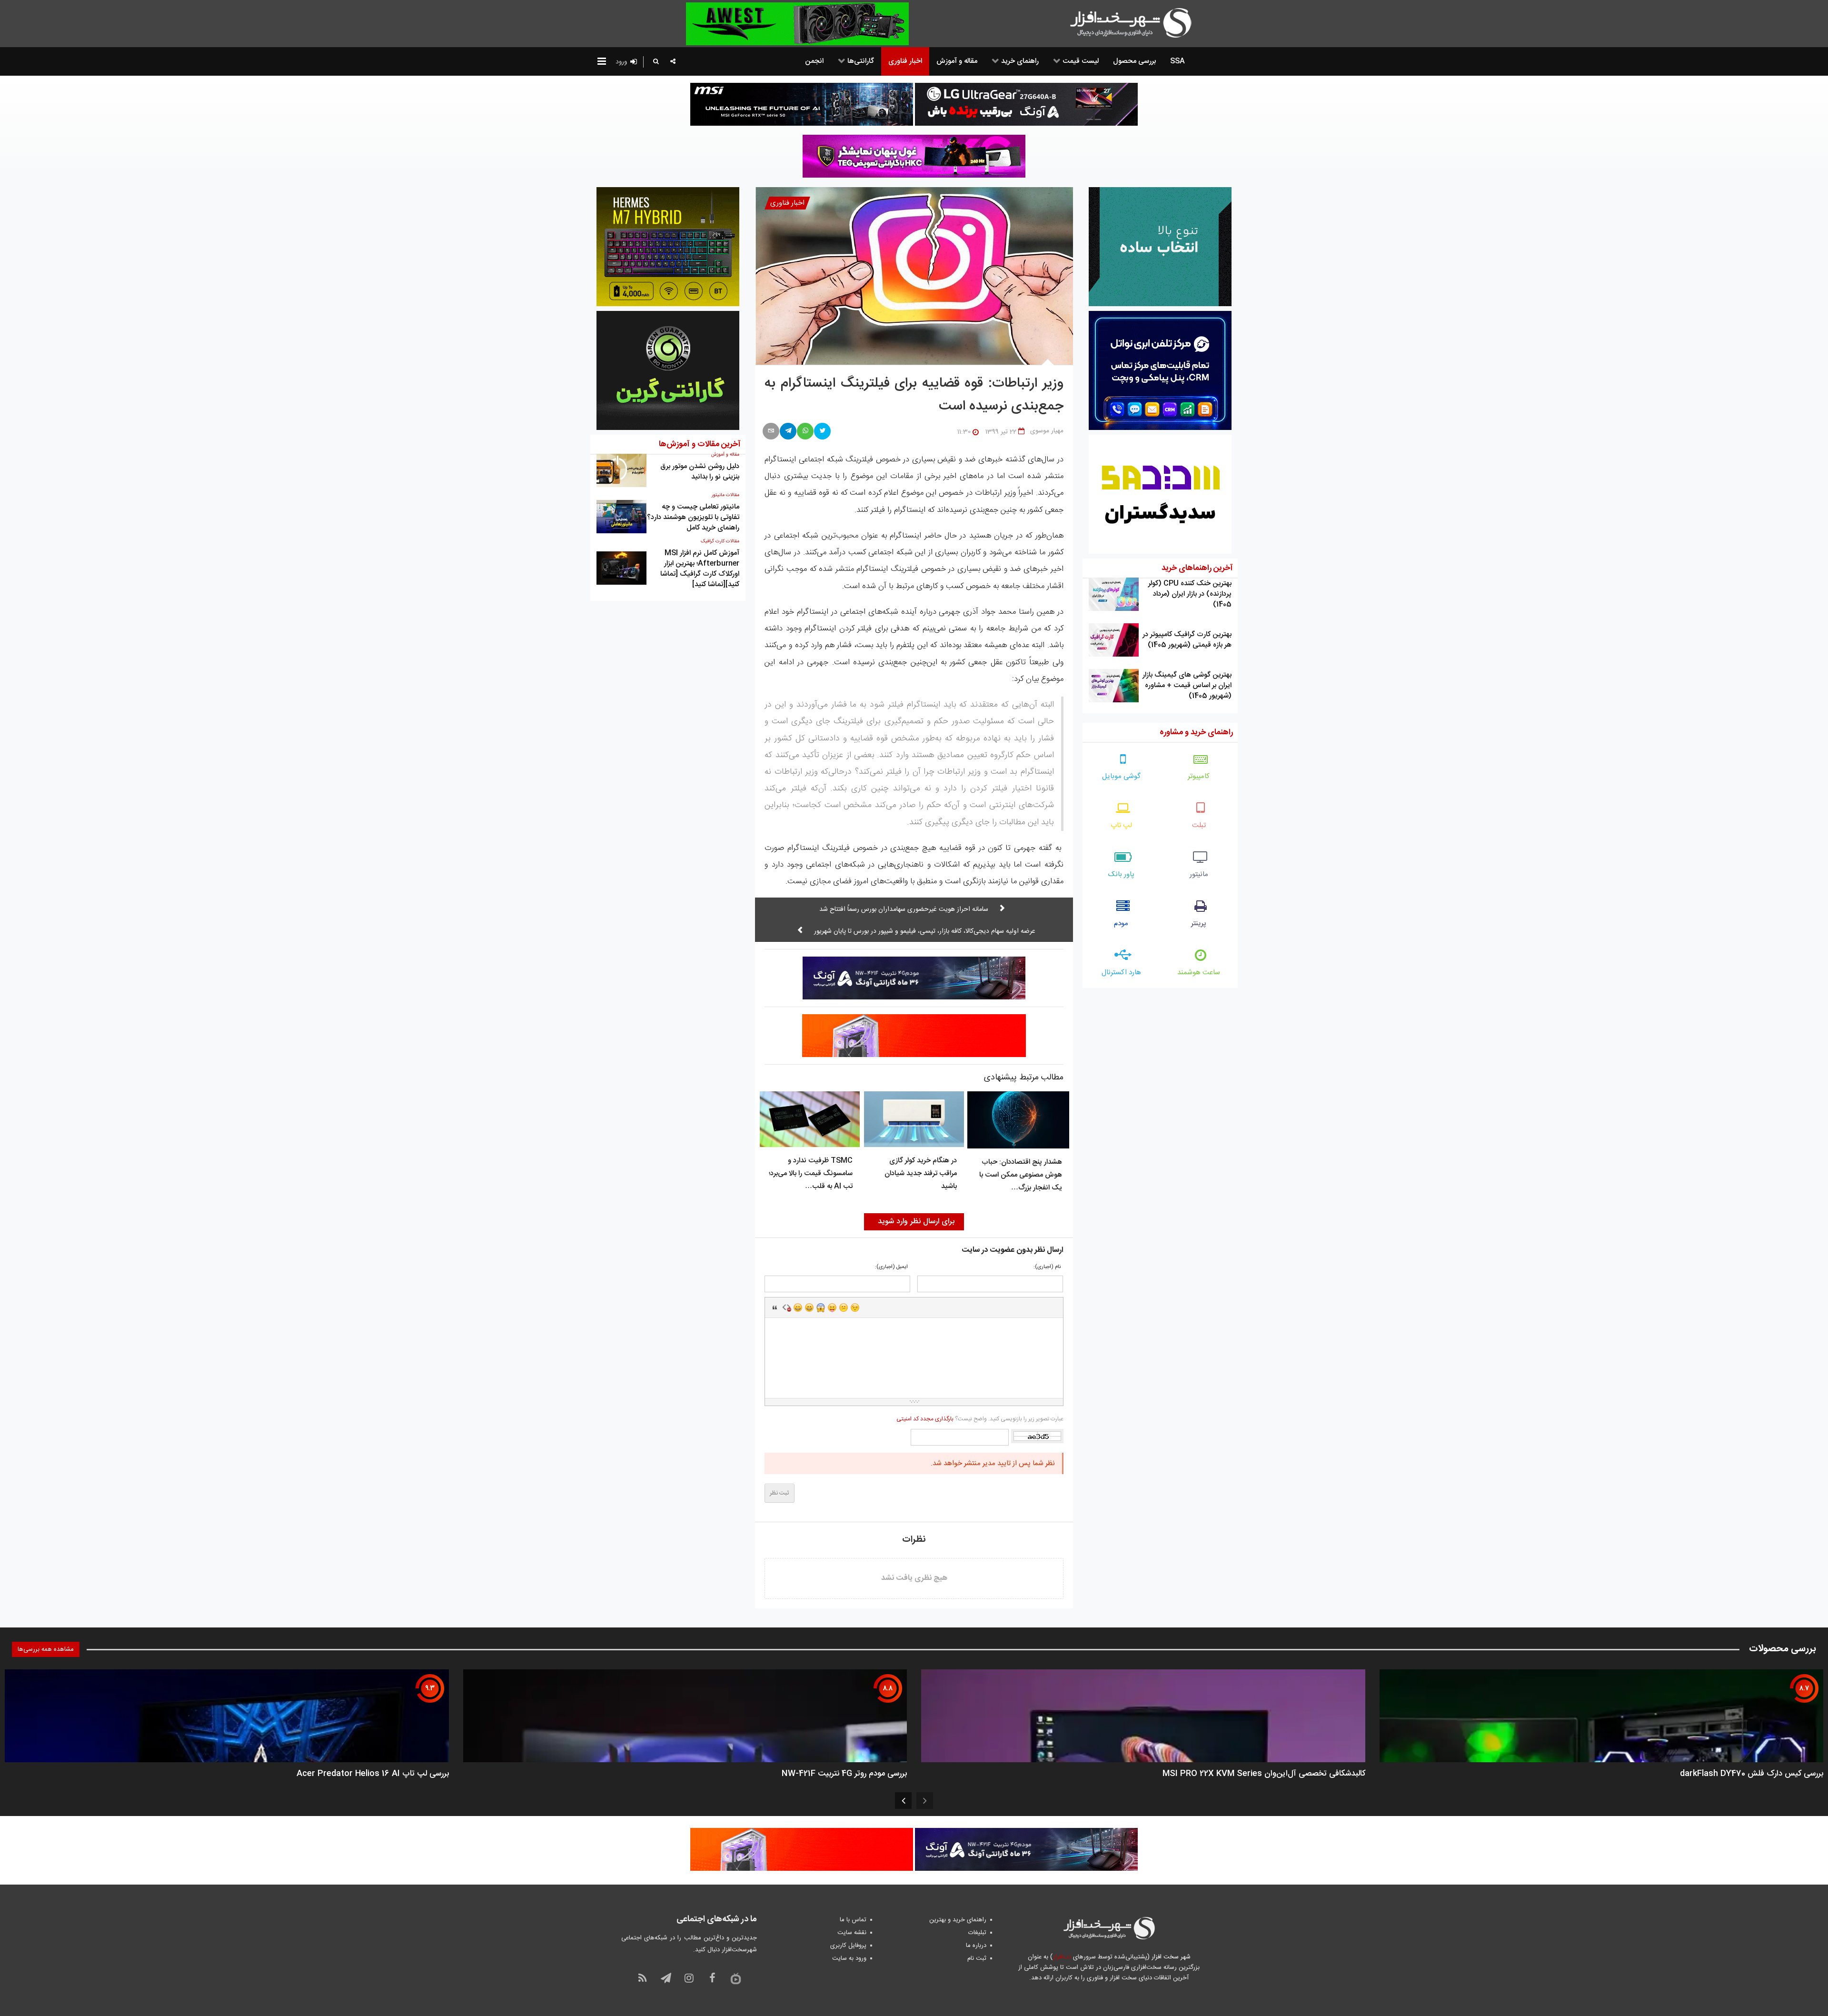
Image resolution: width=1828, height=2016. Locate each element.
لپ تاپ (1121, 825)
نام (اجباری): (1047, 1267)
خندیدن (798, 1307)
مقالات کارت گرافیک (720, 541)
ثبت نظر (780, 1493)
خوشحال (809, 1307)
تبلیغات (977, 1933)
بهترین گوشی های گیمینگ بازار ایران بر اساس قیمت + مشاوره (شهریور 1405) (1187, 685)
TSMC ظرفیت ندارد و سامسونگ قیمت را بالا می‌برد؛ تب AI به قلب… (811, 1173)
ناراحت (844, 1307)
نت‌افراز (1062, 1957)
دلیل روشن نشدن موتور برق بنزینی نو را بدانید (700, 472)
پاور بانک (1121, 874)
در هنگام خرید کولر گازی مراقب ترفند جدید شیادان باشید (921, 1173)
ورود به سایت (849, 1958)
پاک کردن (786, 1307)
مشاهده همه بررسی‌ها (46, 1649)
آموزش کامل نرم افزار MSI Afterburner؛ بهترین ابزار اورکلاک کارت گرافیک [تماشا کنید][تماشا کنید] (700, 569)
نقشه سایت (852, 1933)
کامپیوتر (1199, 776)
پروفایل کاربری (848, 1946)
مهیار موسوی (1047, 431)
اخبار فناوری (787, 203)
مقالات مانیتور (725, 495)
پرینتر (1199, 923)
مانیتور (1199, 874)
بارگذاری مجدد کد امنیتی (925, 1419)
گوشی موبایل (1121, 776)
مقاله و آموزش (725, 455)
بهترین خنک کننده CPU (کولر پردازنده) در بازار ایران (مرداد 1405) (1190, 594)
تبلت (1199, 825)
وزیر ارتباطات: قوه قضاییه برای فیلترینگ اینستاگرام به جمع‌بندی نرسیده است (914, 395)
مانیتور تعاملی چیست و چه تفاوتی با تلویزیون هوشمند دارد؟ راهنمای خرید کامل (693, 517)
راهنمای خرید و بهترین (958, 1920)
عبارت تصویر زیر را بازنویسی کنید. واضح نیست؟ (980, 1419)
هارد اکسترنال (1121, 973)
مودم (1121, 923)
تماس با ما (853, 1920)
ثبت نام (977, 1958)
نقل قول (775, 1307)
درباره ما (976, 1946)
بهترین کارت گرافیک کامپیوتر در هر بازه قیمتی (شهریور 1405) (1187, 640)
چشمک (855, 1307)
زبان (832, 1307)
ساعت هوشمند (1199, 973)
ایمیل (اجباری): (891, 1267)
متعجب (821, 1307)
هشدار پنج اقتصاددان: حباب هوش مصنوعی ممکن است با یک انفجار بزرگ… (1021, 1175)
